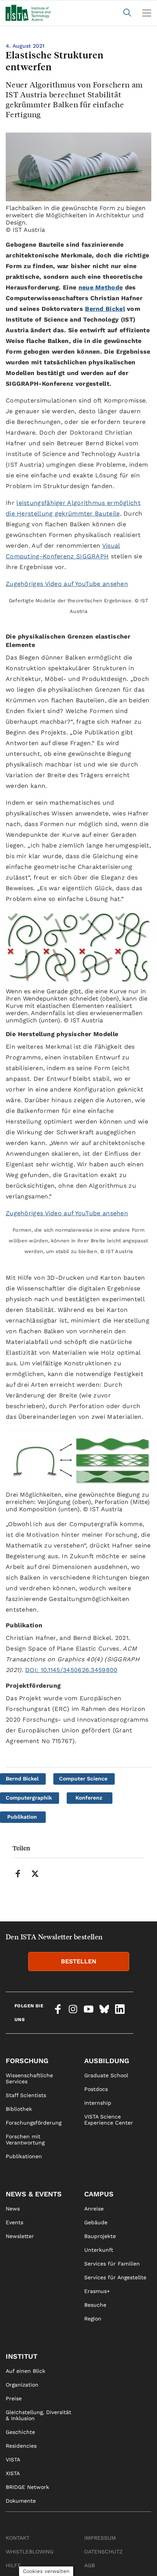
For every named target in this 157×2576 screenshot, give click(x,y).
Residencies (21, 2446)
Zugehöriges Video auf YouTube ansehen (67, 584)
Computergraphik (29, 1798)
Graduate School (106, 2075)
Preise (14, 2398)
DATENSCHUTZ (103, 2552)
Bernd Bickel (22, 1779)
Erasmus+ (97, 2291)
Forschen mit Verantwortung (25, 2139)
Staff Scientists (26, 2095)
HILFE (13, 2565)
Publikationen (24, 2156)
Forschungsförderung (34, 2123)
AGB (90, 2565)
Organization (22, 2385)
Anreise (94, 2209)
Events (14, 2222)
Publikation (22, 1817)
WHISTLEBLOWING (30, 2552)
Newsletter (20, 2236)
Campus (99, 2194)
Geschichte (20, 2432)
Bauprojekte (100, 2236)
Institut (22, 2356)
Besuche (95, 2305)
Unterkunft (99, 2250)
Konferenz (89, 1798)
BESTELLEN (79, 1961)
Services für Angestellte (115, 2277)
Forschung (27, 2061)
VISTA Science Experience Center (109, 2120)
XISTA (13, 2473)
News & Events (34, 2194)
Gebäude (96, 2222)
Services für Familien (112, 2264)
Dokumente (21, 2501)
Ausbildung (107, 2061)
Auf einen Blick (26, 2371)
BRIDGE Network (27, 2487)
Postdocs (96, 2089)
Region (93, 2319)
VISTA (13, 2460)
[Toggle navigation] (147, 13)
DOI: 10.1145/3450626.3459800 (71, 1670)
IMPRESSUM (100, 2538)
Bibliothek (19, 2109)
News (13, 2209)
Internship (98, 2103)
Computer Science (83, 1779)
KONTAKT (18, 2538)
